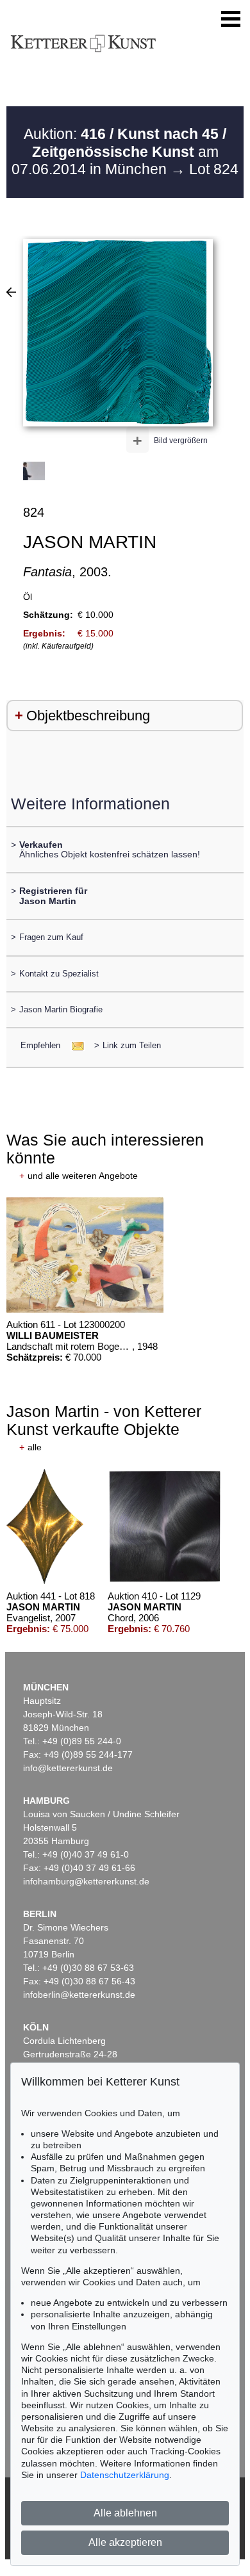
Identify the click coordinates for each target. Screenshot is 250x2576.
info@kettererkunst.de (68, 1768)
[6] (11, 292)
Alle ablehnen (125, 2513)
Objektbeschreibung (88, 716)
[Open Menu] (231, 19)
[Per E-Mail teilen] (74, 1045)
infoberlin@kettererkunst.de (79, 1995)
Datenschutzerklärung (125, 2475)
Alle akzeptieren (125, 2542)
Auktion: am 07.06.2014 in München (119, 151)
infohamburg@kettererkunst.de (86, 1881)
